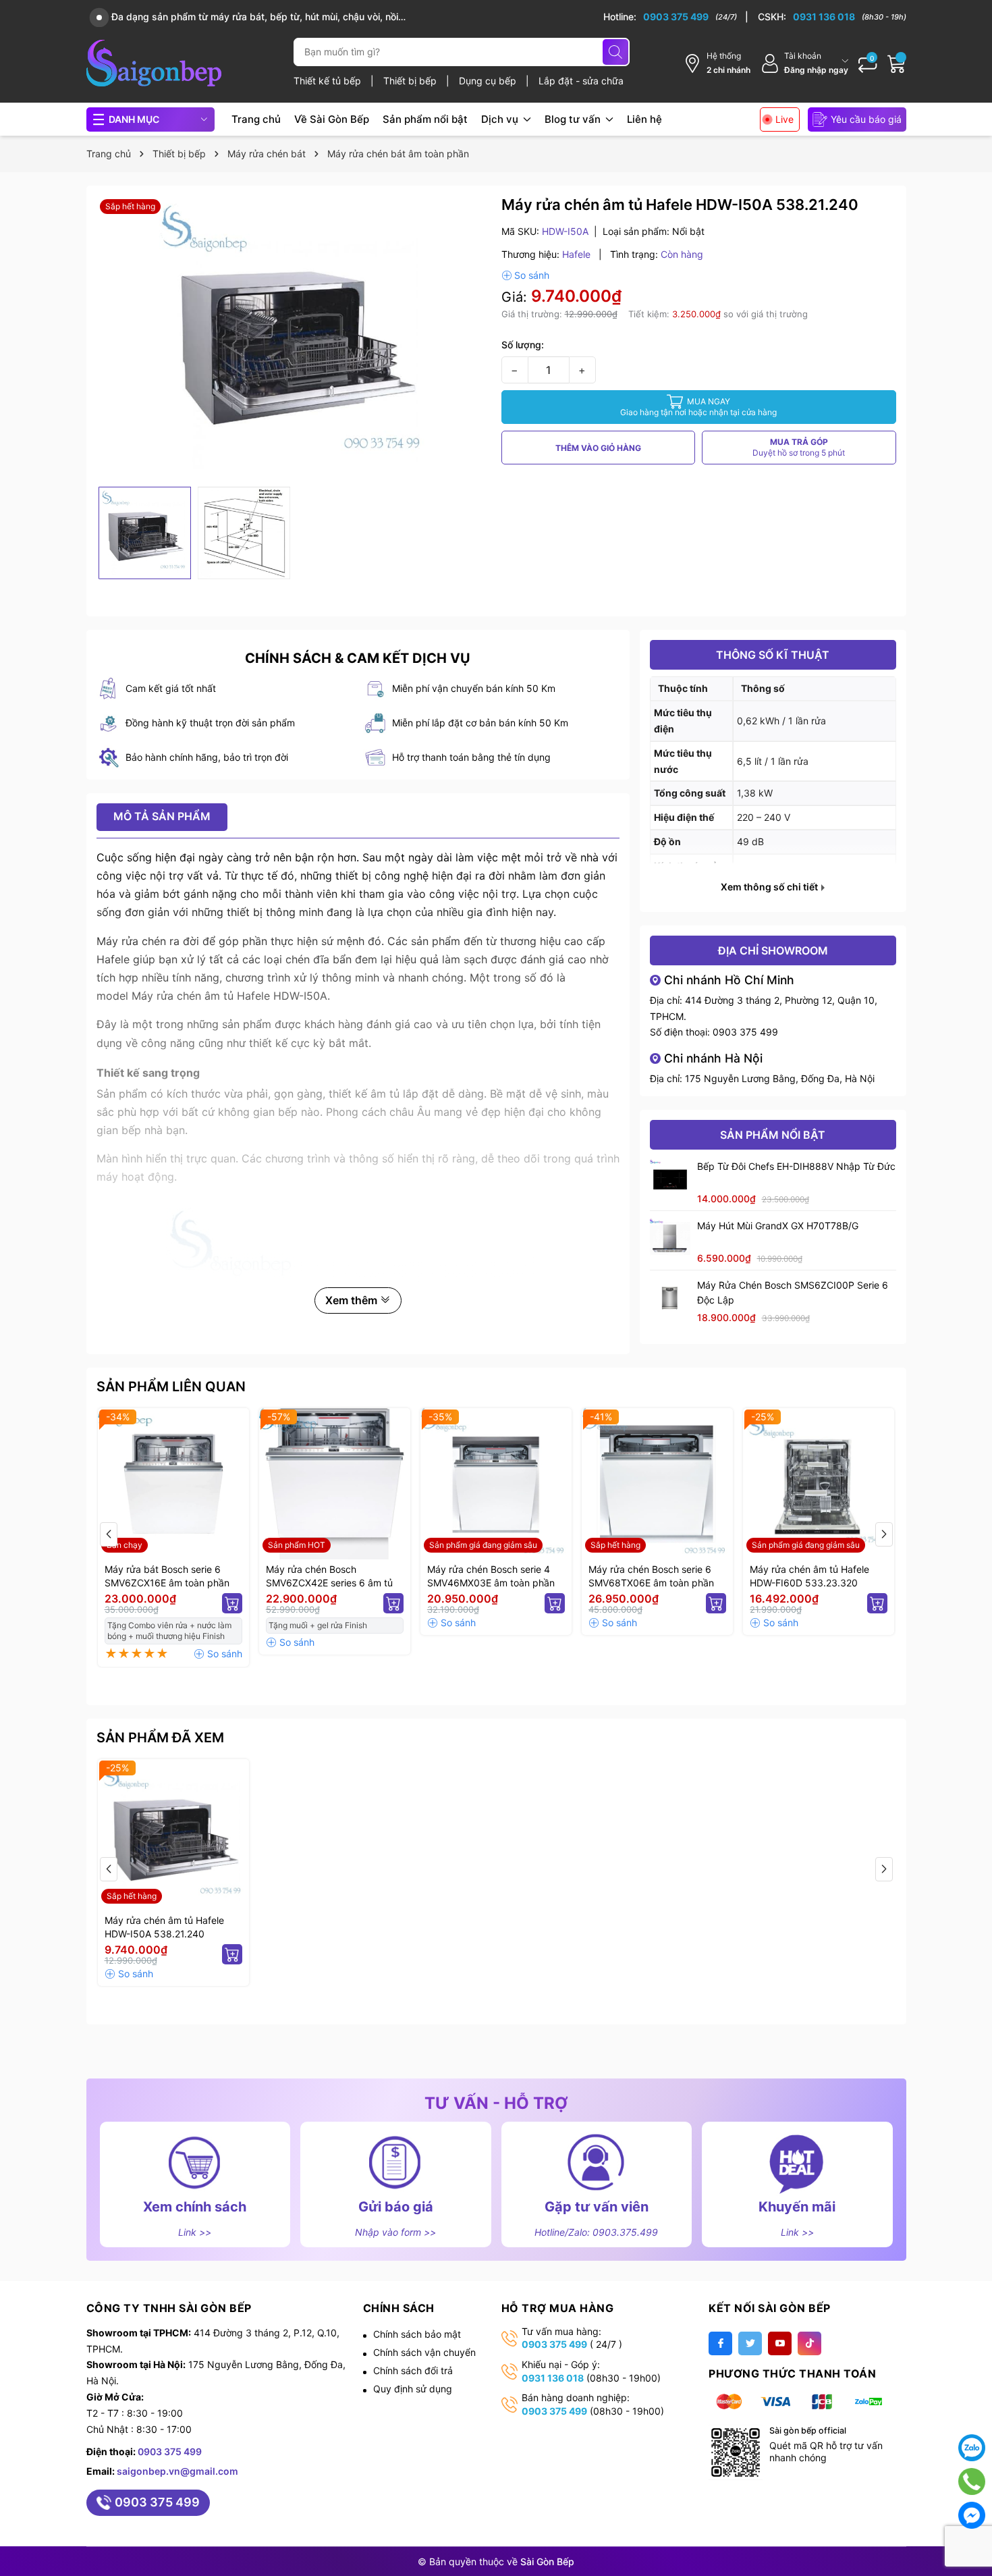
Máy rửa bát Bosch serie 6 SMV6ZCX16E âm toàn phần (167, 1576)
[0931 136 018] (832, 17)
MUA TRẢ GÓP (799, 447)
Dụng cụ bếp (489, 81)
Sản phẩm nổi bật (425, 119)
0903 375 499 (745, 1032)
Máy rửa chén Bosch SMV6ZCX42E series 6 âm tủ (329, 1576)
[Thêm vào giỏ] (232, 1603)
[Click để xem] (294, 338)
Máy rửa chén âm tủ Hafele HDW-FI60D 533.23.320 (809, 1576)
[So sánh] (525, 275)
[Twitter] (750, 2343)
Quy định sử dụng (413, 2389)
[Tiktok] (809, 2343)
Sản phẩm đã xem (160, 1738)
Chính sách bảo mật (417, 2334)
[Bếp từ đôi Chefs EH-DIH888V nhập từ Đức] (670, 1179)
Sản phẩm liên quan (171, 1387)
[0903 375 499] (676, 17)
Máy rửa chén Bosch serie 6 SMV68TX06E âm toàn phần (651, 1576)
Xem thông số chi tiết (770, 887)
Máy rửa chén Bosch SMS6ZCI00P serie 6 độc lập (793, 1292)
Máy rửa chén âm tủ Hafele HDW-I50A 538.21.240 (164, 1927)
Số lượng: (523, 345)
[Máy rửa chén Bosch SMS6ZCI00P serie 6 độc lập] (670, 1298)
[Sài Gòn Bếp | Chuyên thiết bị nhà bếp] (154, 63)
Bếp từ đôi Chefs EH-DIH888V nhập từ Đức (796, 1166)
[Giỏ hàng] (897, 63)
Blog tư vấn (574, 119)
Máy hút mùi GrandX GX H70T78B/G (778, 1226)
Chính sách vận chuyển (424, 2352)
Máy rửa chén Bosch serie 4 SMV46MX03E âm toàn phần (491, 1576)
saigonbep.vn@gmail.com (177, 2471)
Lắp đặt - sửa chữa (581, 81)
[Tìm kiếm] (615, 52)
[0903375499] (972, 2481)
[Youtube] (780, 2343)
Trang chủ (256, 119)
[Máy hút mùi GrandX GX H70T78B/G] (670, 1239)
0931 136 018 (553, 2378)
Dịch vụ (501, 119)
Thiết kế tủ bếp (329, 81)
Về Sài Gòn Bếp (332, 119)
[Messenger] (972, 2515)
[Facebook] (720, 2343)
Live (784, 119)
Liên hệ (644, 119)
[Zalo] (972, 2448)
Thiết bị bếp (411, 81)
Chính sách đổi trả (413, 2370)
